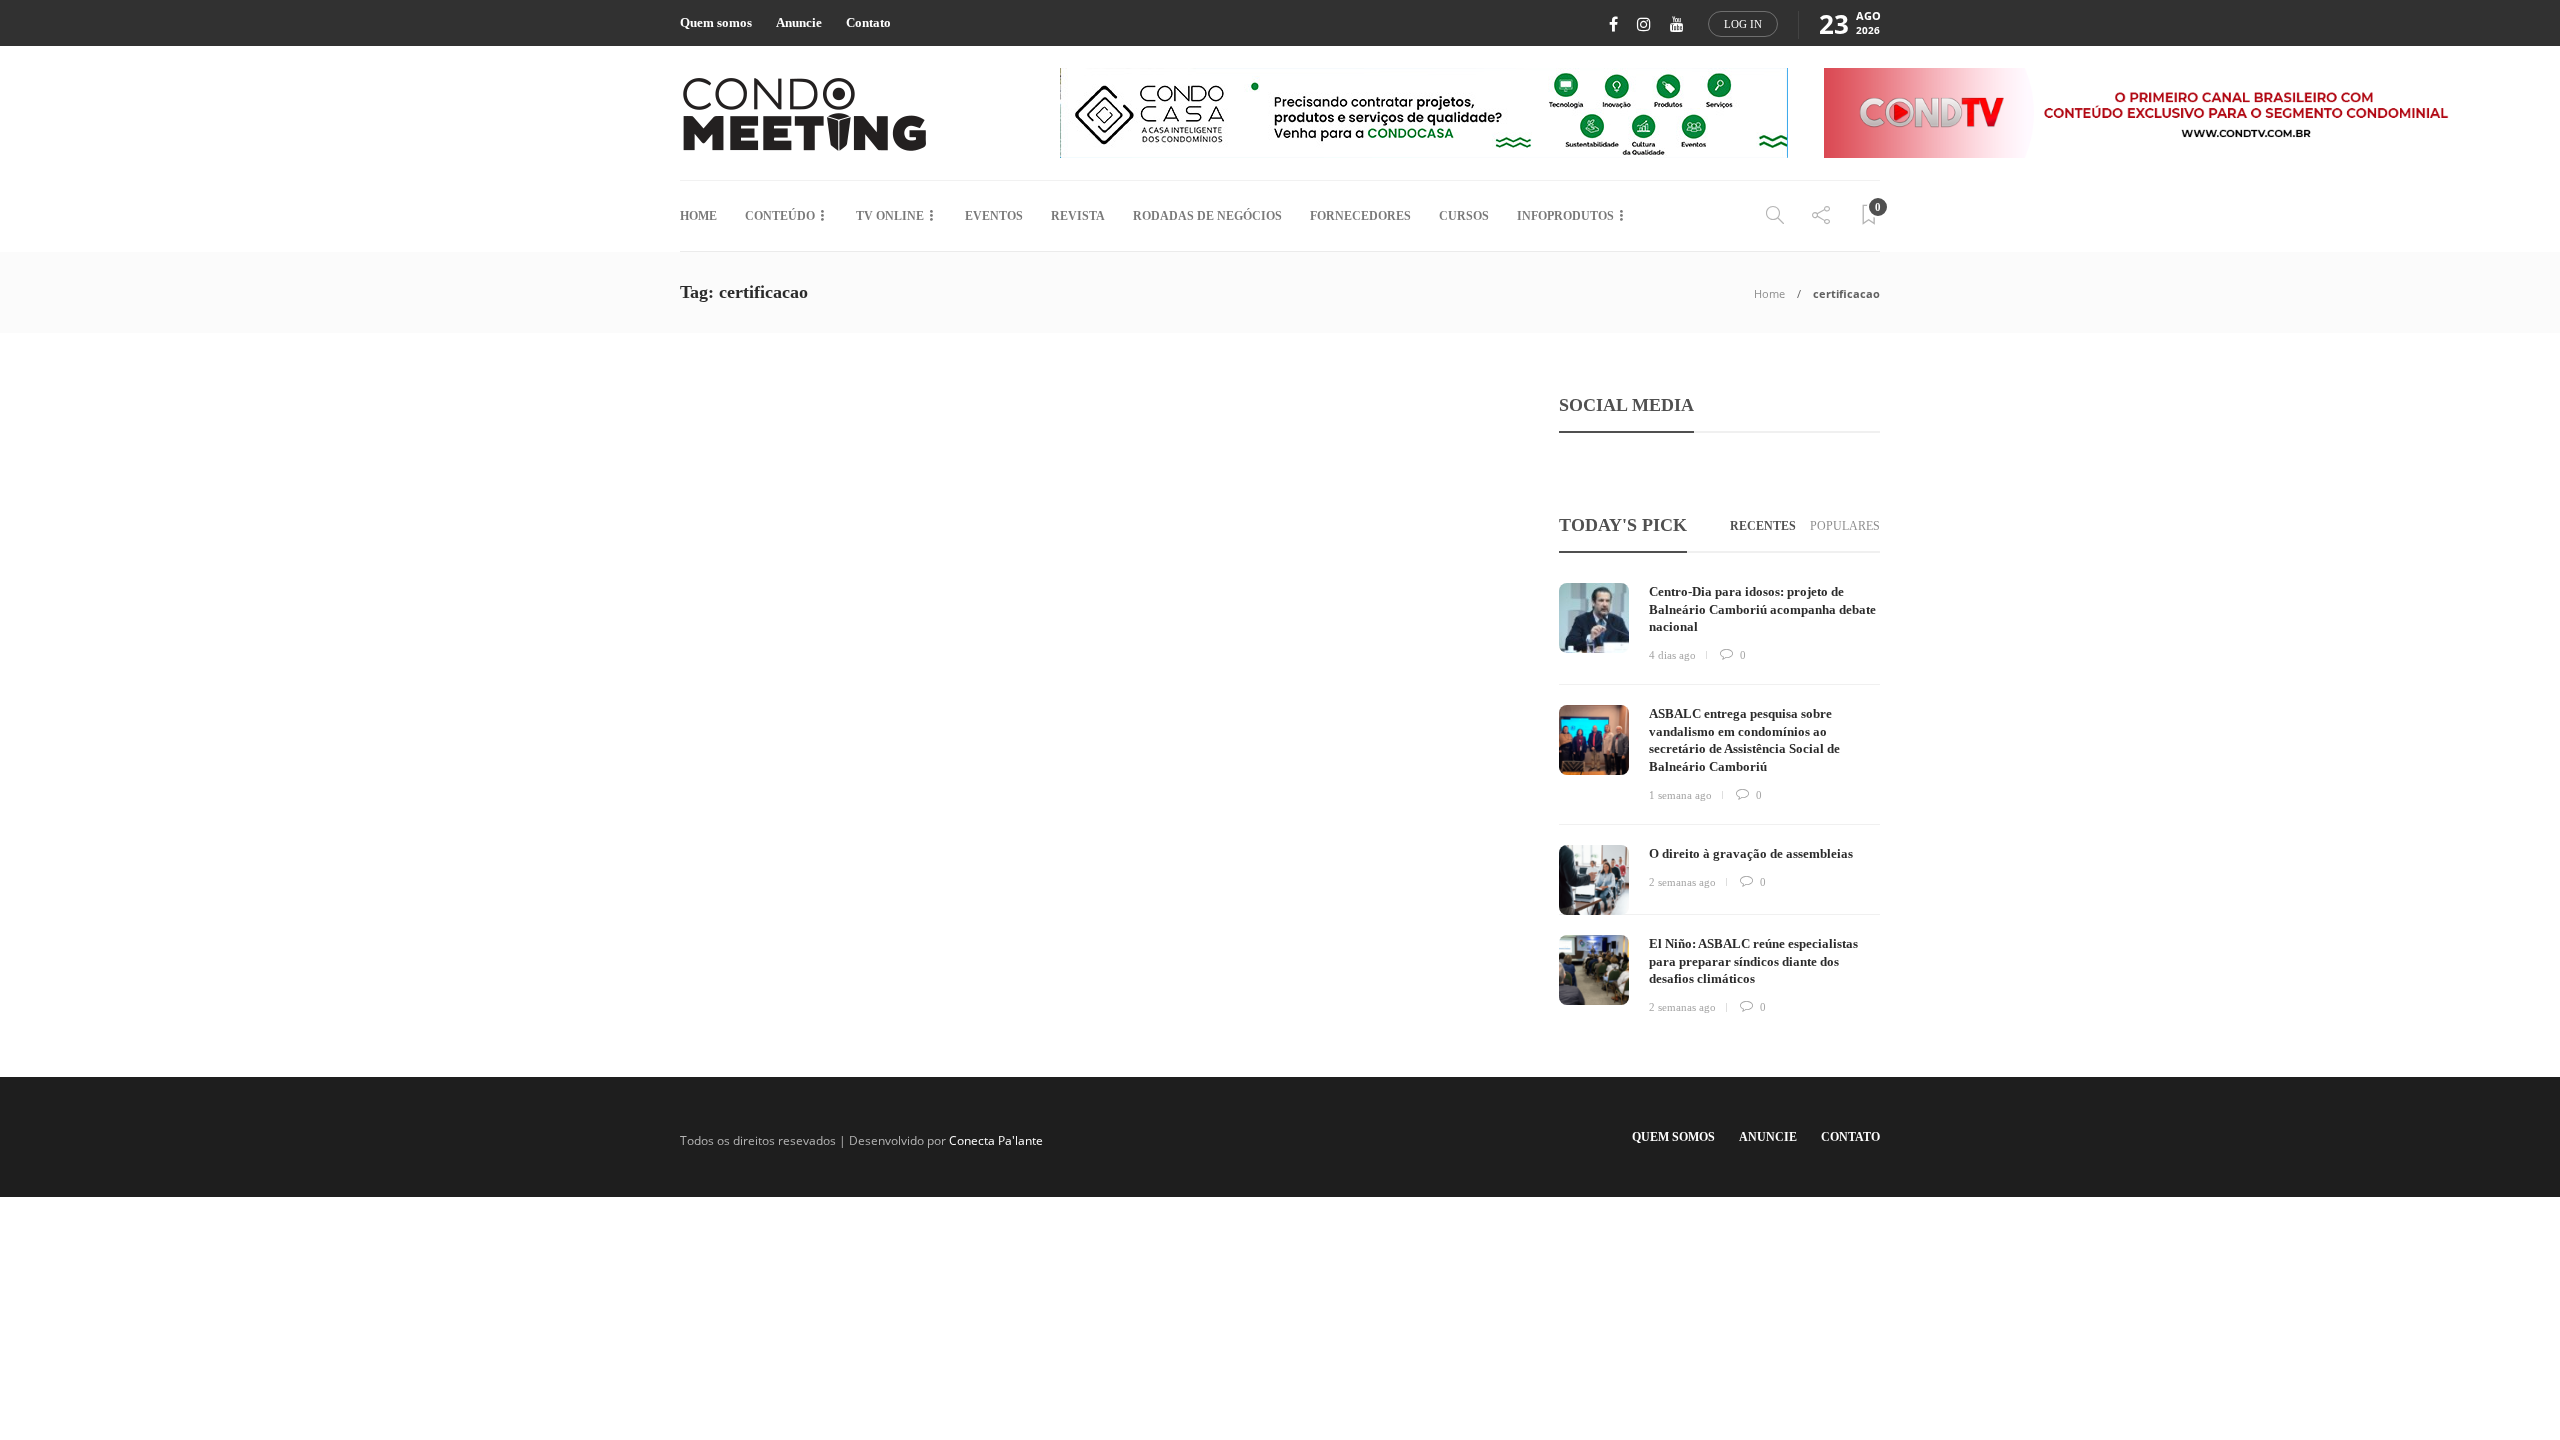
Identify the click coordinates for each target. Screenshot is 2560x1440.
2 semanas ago (1682, 882)
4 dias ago (1672, 655)
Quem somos (716, 22)
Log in (1743, 24)
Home (698, 216)
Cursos (1464, 216)
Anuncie (799, 22)
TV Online (890, 216)
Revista (1078, 216)
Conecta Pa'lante (996, 1140)
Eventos (994, 216)
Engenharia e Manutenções (778, 636)
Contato (868, 22)
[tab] (1763, 526)
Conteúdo (780, 216)
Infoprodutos (1565, 216)
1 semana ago (1680, 795)
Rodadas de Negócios (1207, 216)
